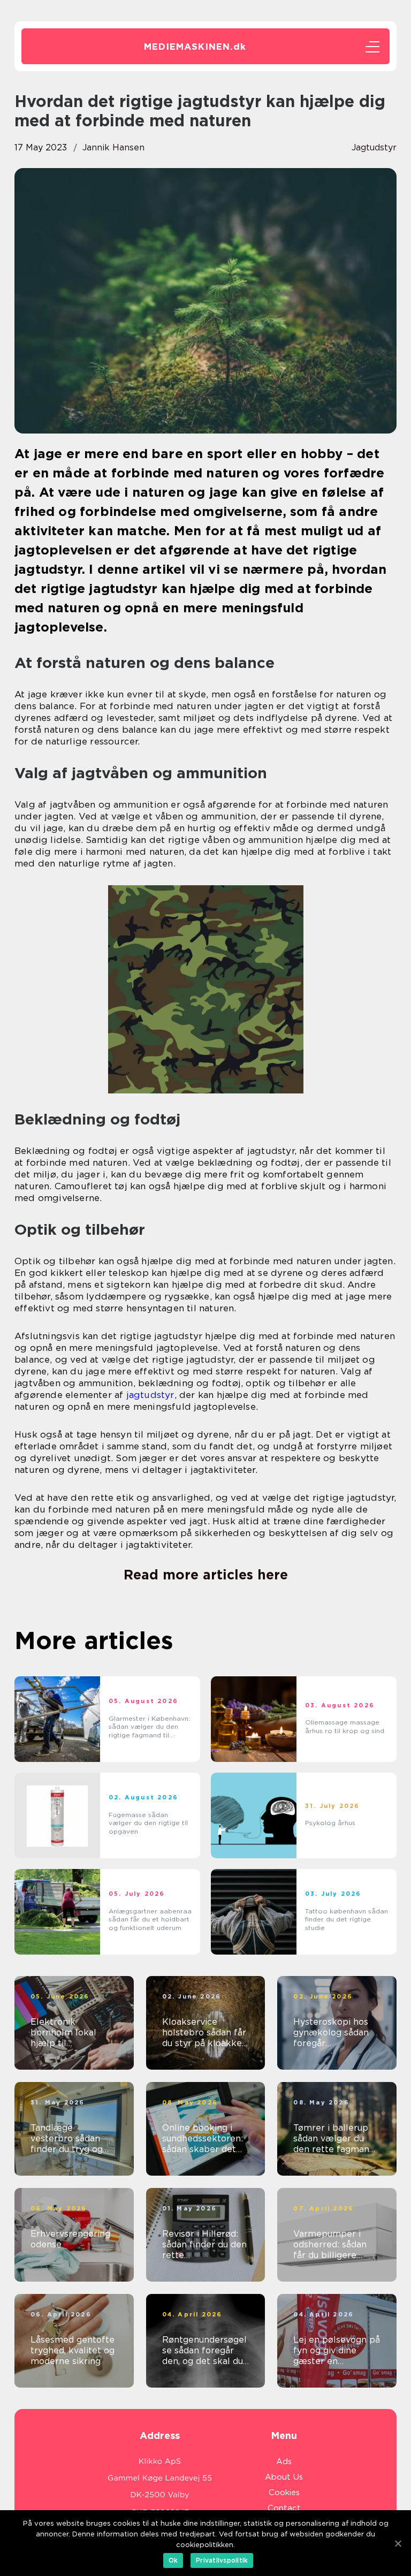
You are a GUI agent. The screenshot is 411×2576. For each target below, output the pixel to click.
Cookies (284, 2493)
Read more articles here (206, 1575)
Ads (284, 2461)
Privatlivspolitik (222, 2560)
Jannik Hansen (113, 147)
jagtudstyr (374, 147)
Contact (284, 2508)
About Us (284, 2477)
